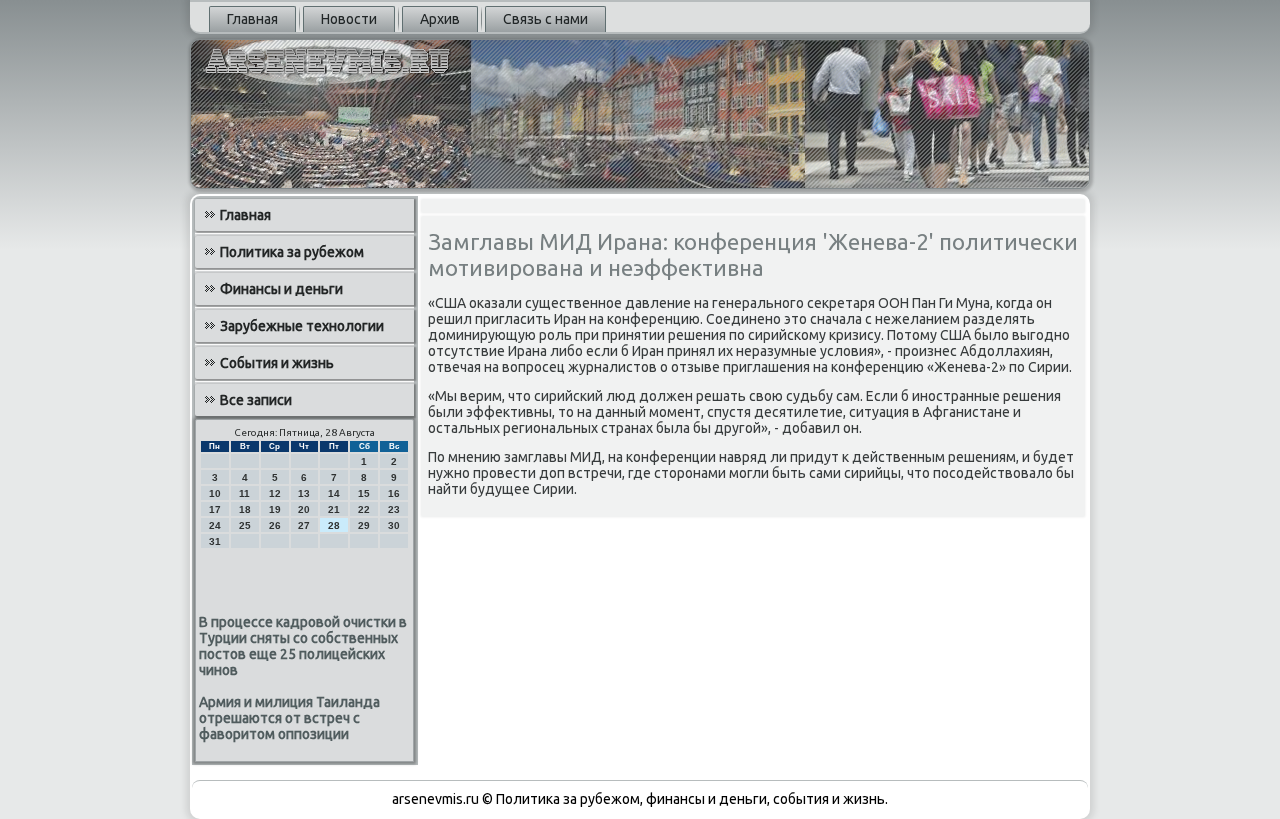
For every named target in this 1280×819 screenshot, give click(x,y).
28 (334, 525)
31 (215, 541)
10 (215, 493)
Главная (252, 19)
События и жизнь (277, 363)
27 (304, 525)
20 (304, 509)
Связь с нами (545, 19)
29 (364, 525)
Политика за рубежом (292, 252)
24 (215, 525)
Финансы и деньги (281, 289)
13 (304, 493)
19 (275, 509)
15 (364, 493)
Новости (349, 19)
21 (334, 509)
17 (215, 509)
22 (364, 509)
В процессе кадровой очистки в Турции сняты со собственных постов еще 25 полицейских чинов (303, 646)
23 (394, 509)
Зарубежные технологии (302, 326)
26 (275, 525)
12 (275, 493)
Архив (440, 19)
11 (244, 493)
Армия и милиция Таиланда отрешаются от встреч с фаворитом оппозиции (289, 718)
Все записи (256, 400)
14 (334, 493)
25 (245, 525)
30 (394, 525)
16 (394, 493)
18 (245, 509)
